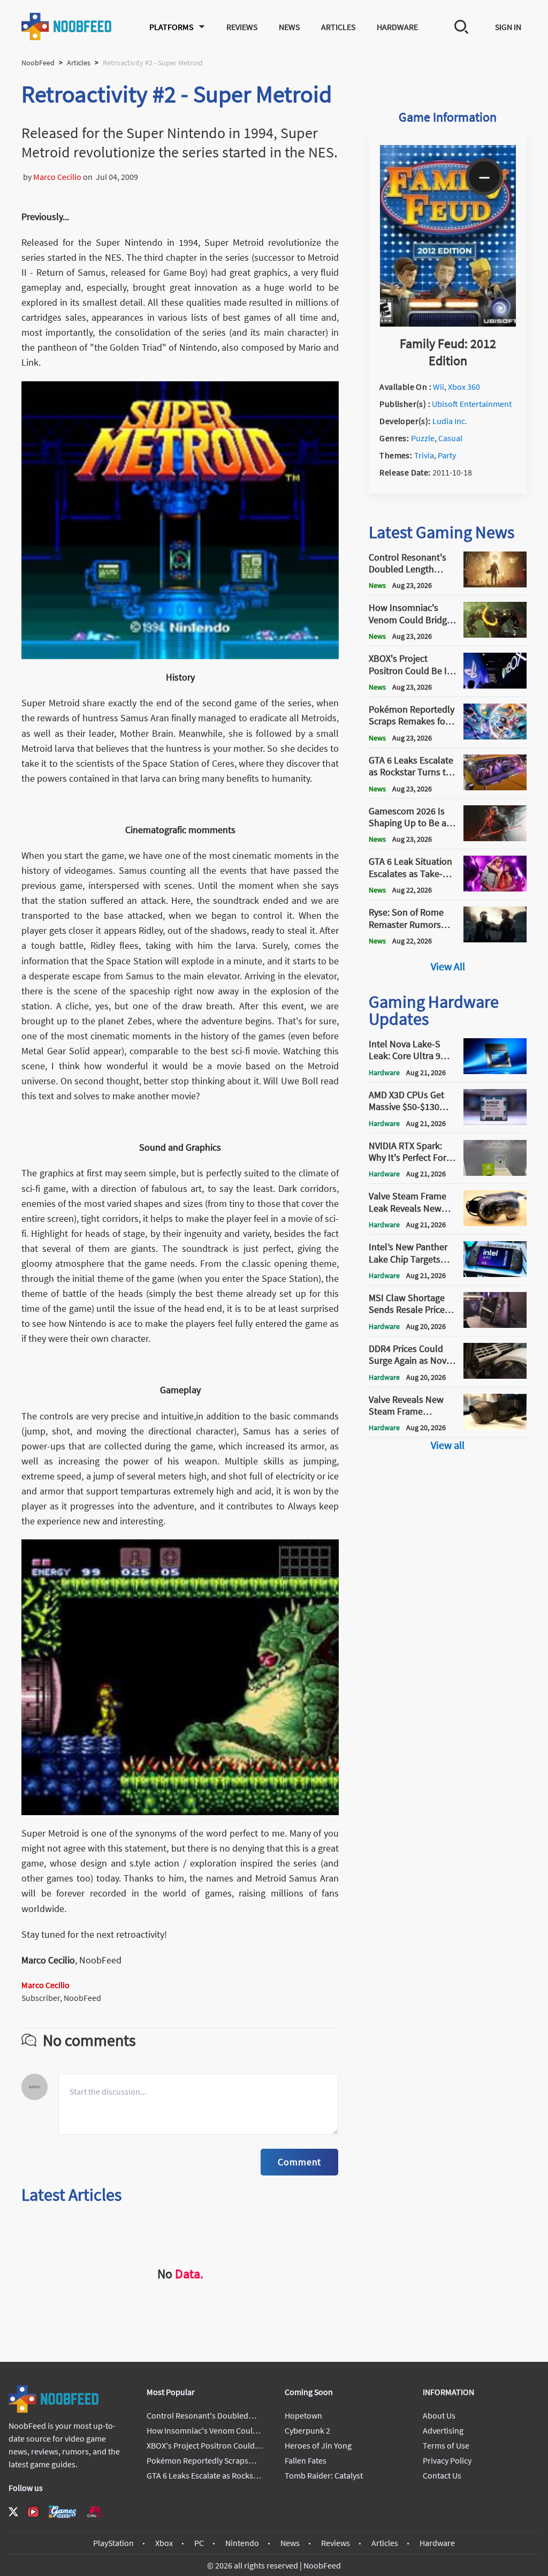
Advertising (443, 2430)
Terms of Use (446, 2445)
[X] (13, 2512)
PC (199, 2543)
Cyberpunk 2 (307, 2430)
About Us (439, 2415)
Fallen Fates (306, 2460)
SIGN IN (508, 27)
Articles (338, 27)
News (289, 27)
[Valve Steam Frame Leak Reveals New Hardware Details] (495, 1223)
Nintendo (242, 2543)
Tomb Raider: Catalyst (324, 2475)
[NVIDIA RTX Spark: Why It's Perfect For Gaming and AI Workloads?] (495, 1173)
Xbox (164, 2543)
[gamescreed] (63, 2511)
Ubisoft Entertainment (472, 404)
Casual (450, 438)
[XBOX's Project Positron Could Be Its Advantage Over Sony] (495, 685)
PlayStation (113, 2543)
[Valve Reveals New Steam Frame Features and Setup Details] (495, 1426)
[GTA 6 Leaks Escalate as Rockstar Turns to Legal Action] (495, 787)
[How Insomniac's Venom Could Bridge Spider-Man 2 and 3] (495, 634)
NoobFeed (38, 63)
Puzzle (423, 438)
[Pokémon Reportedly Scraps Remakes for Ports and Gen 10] (495, 736)
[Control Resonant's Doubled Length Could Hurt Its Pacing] (495, 584)
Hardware (397, 27)
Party (447, 455)
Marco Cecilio (57, 177)
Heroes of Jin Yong (318, 2445)
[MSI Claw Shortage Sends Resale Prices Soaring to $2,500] (495, 1325)
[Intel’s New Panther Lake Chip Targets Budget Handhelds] (495, 1274)
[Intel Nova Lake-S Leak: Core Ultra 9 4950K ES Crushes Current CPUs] (495, 1071)
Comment (299, 2162)
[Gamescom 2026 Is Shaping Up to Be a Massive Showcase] (495, 838)
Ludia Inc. (450, 421)
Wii (439, 387)
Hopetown (303, 2415)
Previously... (45, 217)
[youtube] (33, 2512)
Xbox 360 (464, 387)
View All (448, 966)
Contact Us (442, 2475)
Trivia (424, 455)
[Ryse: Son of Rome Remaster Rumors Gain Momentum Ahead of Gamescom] (495, 939)
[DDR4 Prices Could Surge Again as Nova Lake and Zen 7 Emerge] (495, 1376)
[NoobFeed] (67, 27)
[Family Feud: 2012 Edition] (448, 323)
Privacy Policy (447, 2460)
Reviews (242, 27)
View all (448, 1445)
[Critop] (95, 2511)
